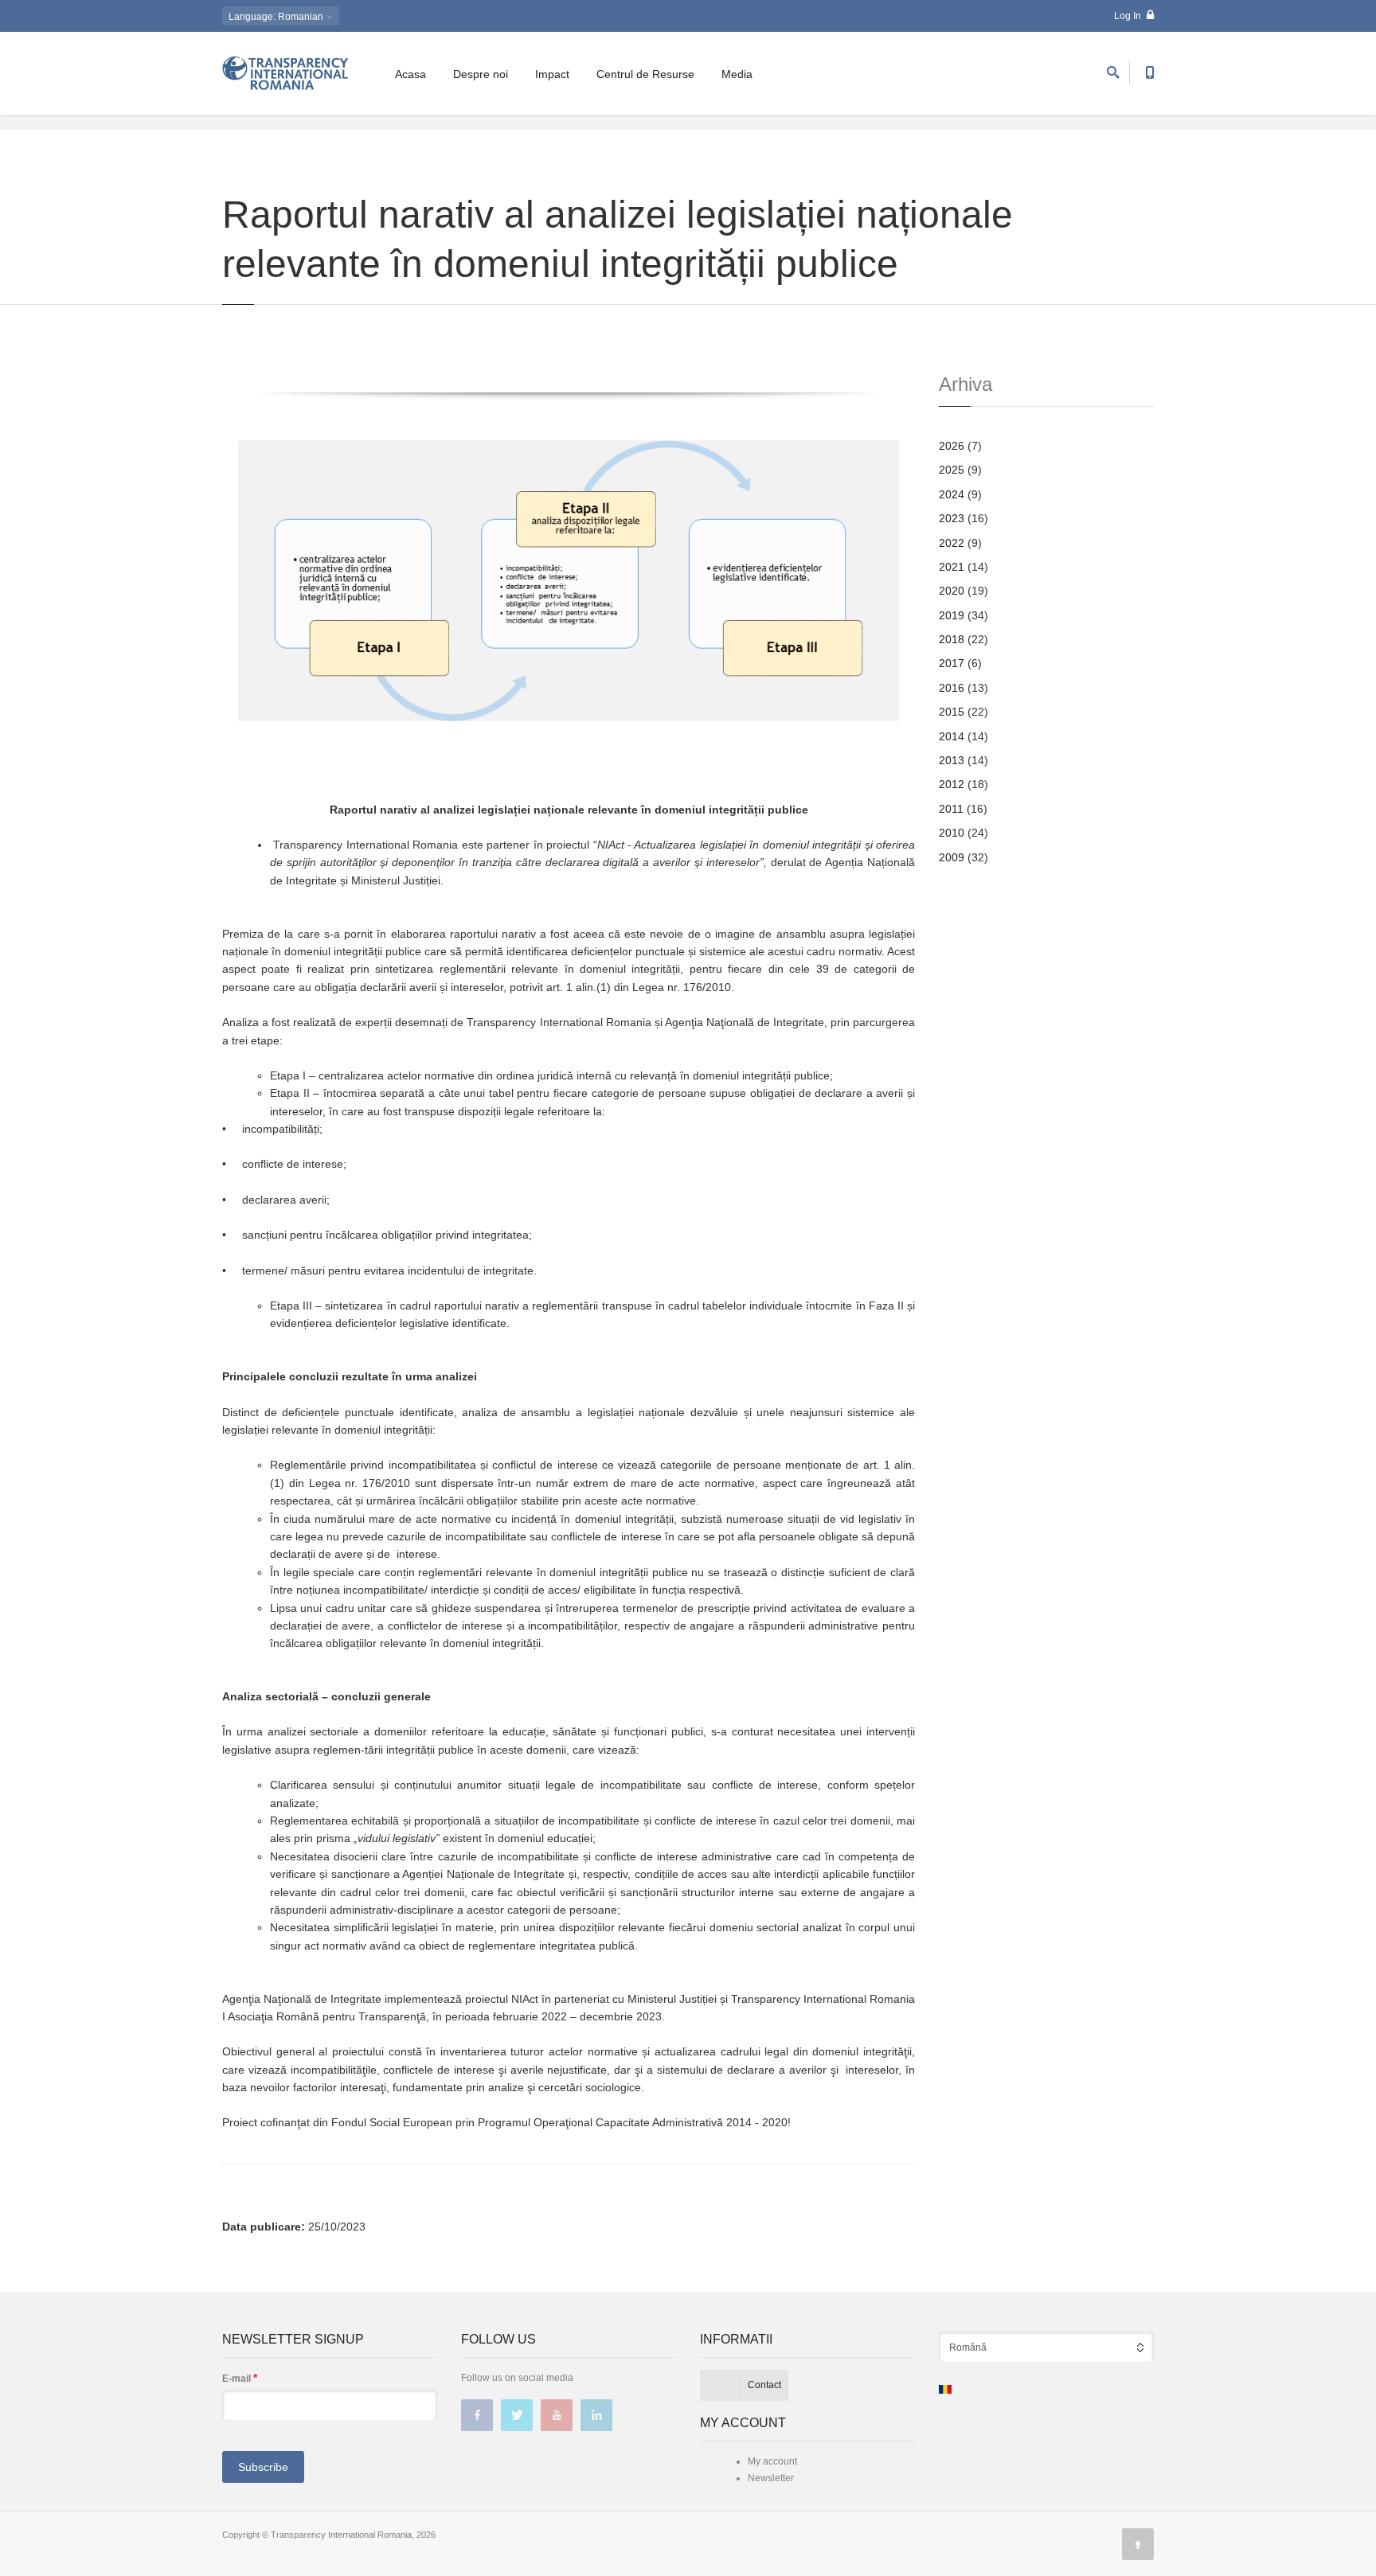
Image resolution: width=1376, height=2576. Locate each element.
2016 (952, 688)
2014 (952, 736)
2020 (952, 591)
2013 (952, 760)
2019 (952, 615)
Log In (1129, 16)
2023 (952, 518)
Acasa (410, 74)
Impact (552, 74)
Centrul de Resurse (645, 74)
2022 (952, 543)
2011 (951, 809)
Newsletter (771, 2478)
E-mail (240, 2378)
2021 (952, 567)
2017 (952, 663)
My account (772, 2461)
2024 (952, 494)
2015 (952, 712)
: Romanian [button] (277, 17)
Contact (764, 2385)
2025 (952, 470)
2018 (952, 639)
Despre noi (481, 74)
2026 (952, 446)
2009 (952, 857)
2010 (952, 833)
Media (737, 74)
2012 (952, 784)
